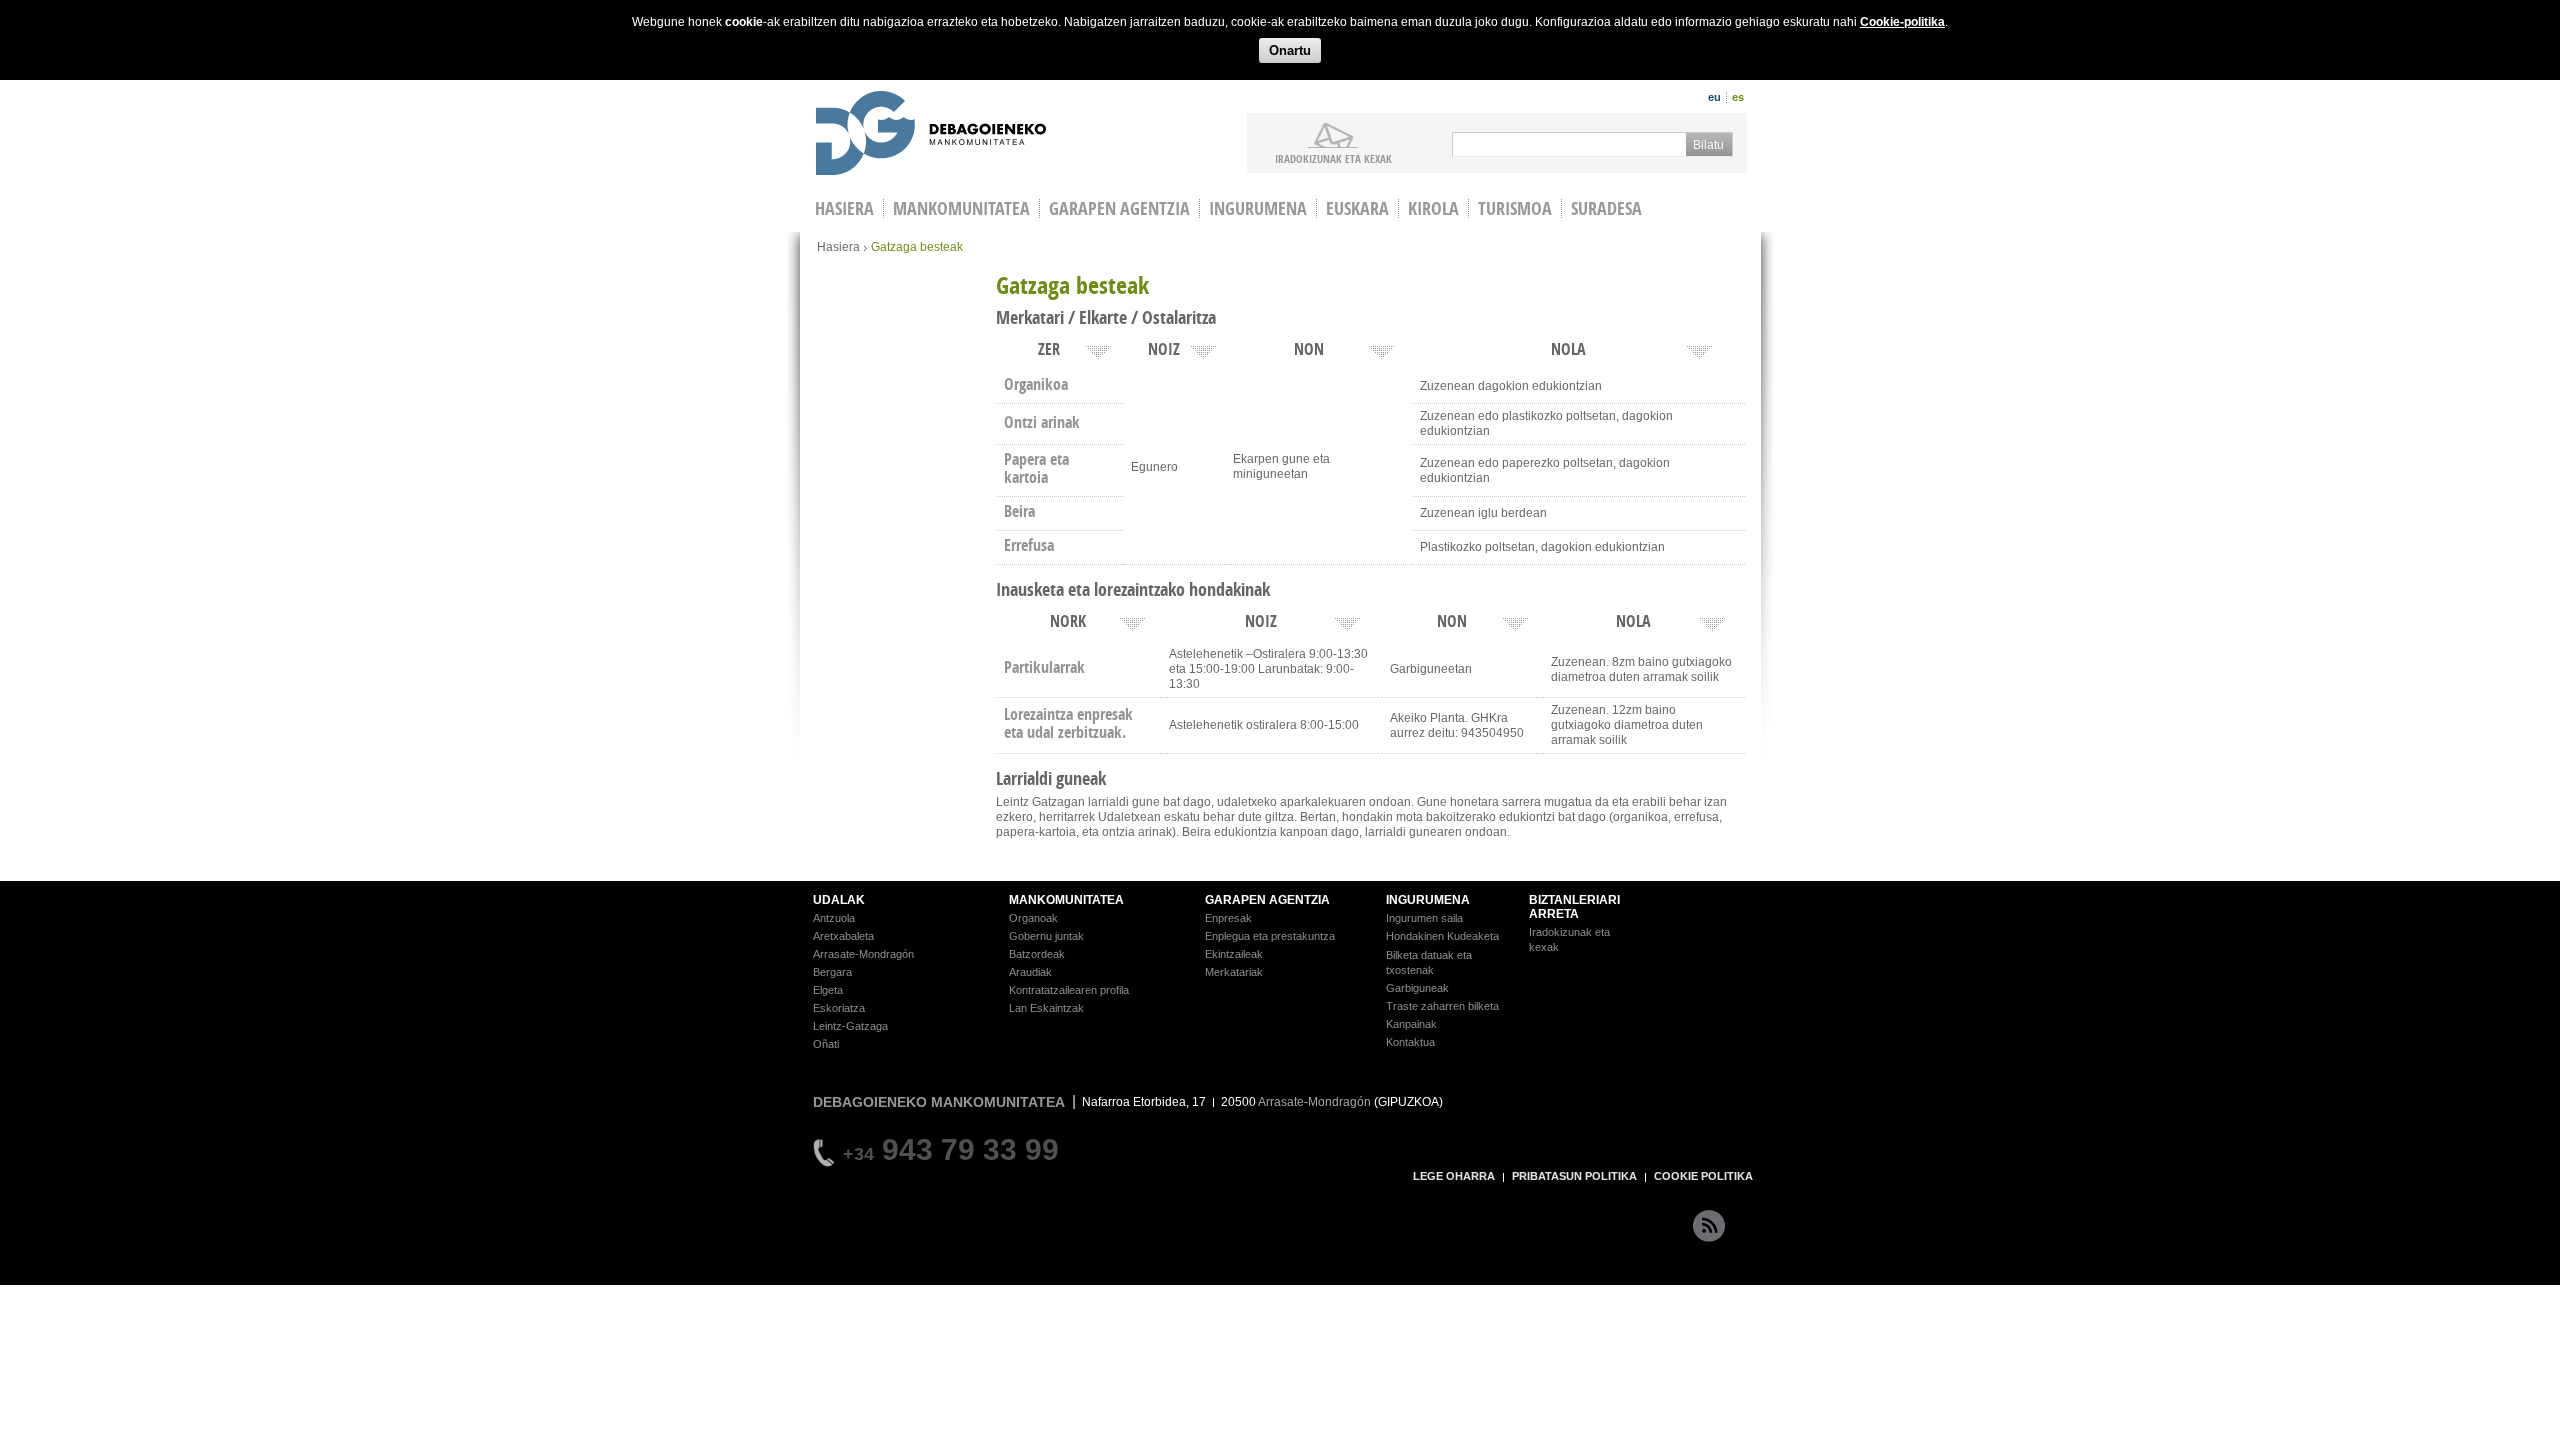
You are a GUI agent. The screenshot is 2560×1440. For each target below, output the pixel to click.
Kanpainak (1411, 1024)
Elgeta (828, 990)
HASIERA (844, 208)
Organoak (1033, 918)
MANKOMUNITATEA (1066, 900)
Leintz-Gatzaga (850, 1026)
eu (1714, 97)
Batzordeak (1037, 954)
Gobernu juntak (1046, 936)
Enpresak (1228, 918)
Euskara (1357, 208)
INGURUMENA (1428, 900)
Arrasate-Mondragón (863, 954)
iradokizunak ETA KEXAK (1333, 158)
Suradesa (1606, 208)
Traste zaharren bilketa (1442, 1006)
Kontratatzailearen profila (1069, 990)
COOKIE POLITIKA (1703, 1176)
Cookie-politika (1902, 22)
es (1738, 97)
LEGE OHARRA (1454, 1176)
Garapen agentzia (1119, 208)
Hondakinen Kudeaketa (1442, 936)
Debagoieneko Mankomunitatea (931, 135)
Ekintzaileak (1234, 954)
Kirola (1433, 208)
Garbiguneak (1417, 988)
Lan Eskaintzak (1046, 1008)
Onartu (1290, 50)
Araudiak (1030, 972)
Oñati (826, 1044)
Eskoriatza (839, 1008)
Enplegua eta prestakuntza (1270, 936)
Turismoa (1515, 208)
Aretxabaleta (843, 936)
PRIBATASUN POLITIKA (1574, 1176)
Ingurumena (1258, 208)
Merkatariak (1234, 972)
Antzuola (834, 918)
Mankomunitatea (961, 208)
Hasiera (838, 247)
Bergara (832, 972)
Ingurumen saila (1424, 918)
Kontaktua (1410, 1042)
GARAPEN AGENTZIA (1267, 900)
